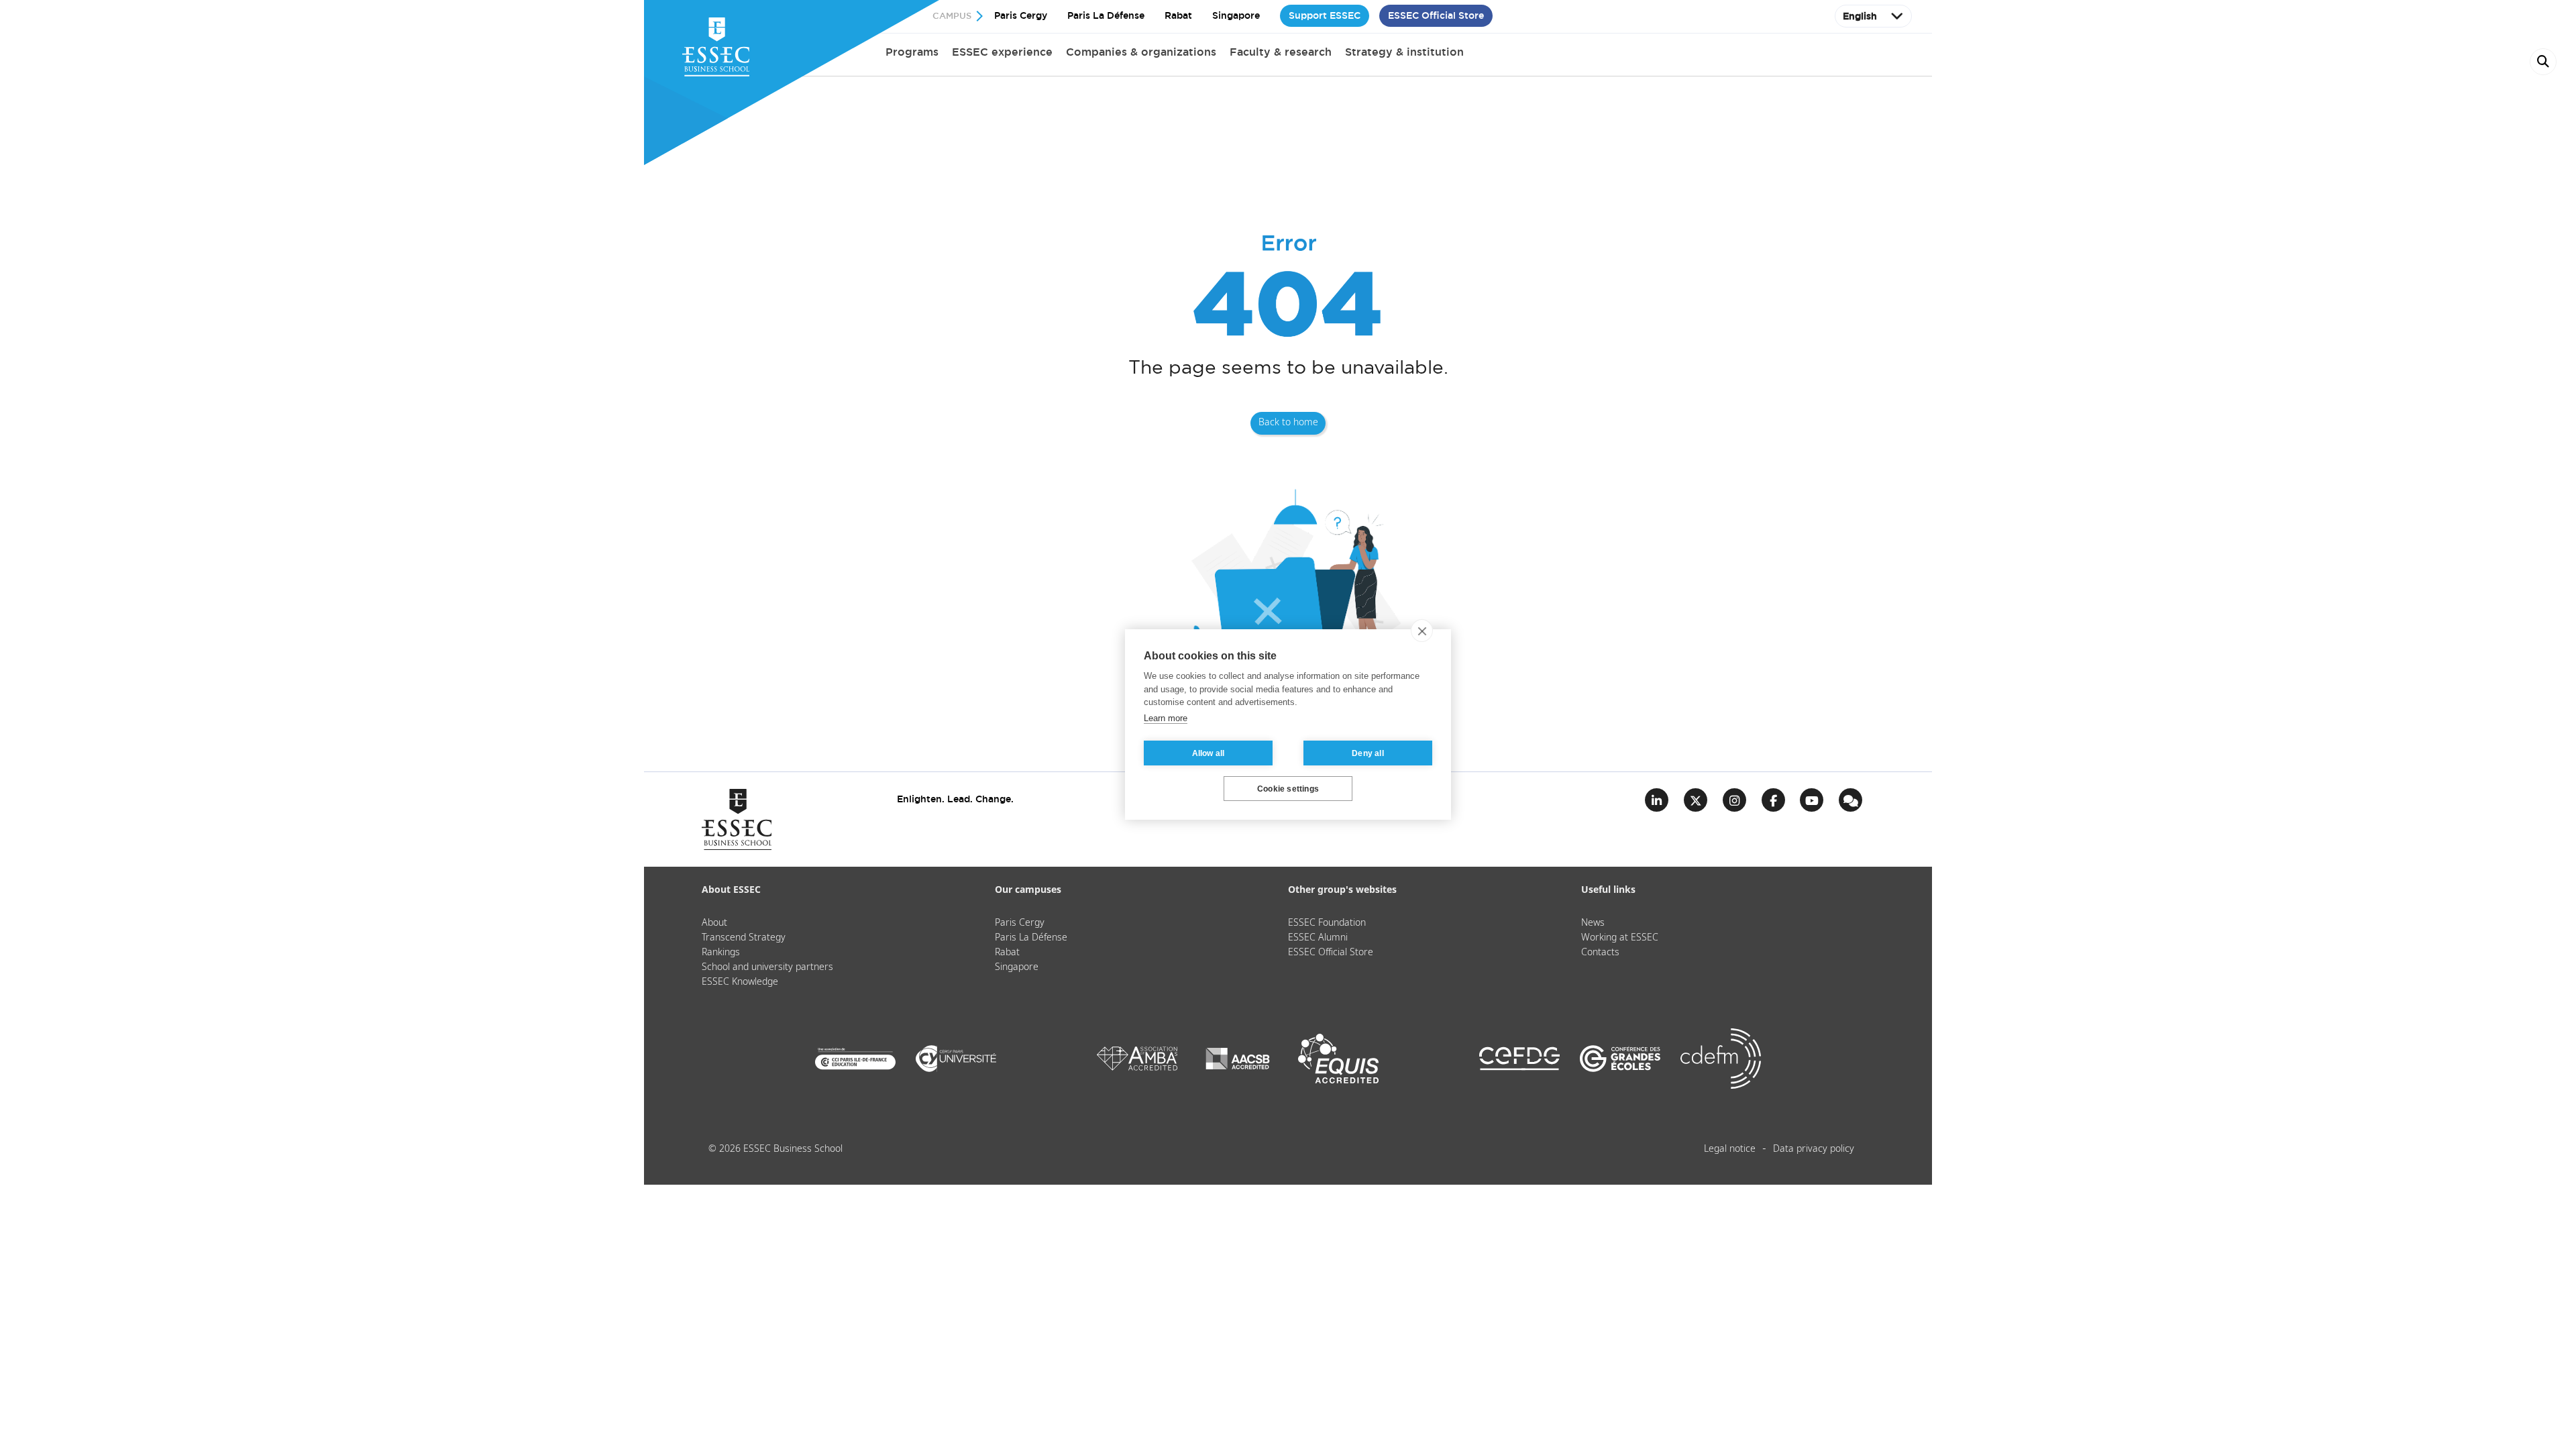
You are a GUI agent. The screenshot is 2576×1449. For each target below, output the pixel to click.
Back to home (1288, 423)
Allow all (1209, 753)
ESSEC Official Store (1436, 15)
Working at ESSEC (1620, 938)
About (714, 923)
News (1593, 923)
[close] (1422, 631)
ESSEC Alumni (1318, 938)
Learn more (1166, 718)
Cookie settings (1288, 789)
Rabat (1178, 15)
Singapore (1236, 15)
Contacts (1600, 953)
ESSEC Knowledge (740, 982)
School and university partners (767, 967)
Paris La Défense (1106, 15)
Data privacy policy (1814, 1149)
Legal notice (1730, 1149)
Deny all (1368, 753)
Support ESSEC (1325, 15)
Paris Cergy (1021, 15)
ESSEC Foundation (1327, 923)
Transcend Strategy (744, 938)
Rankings (721, 953)
